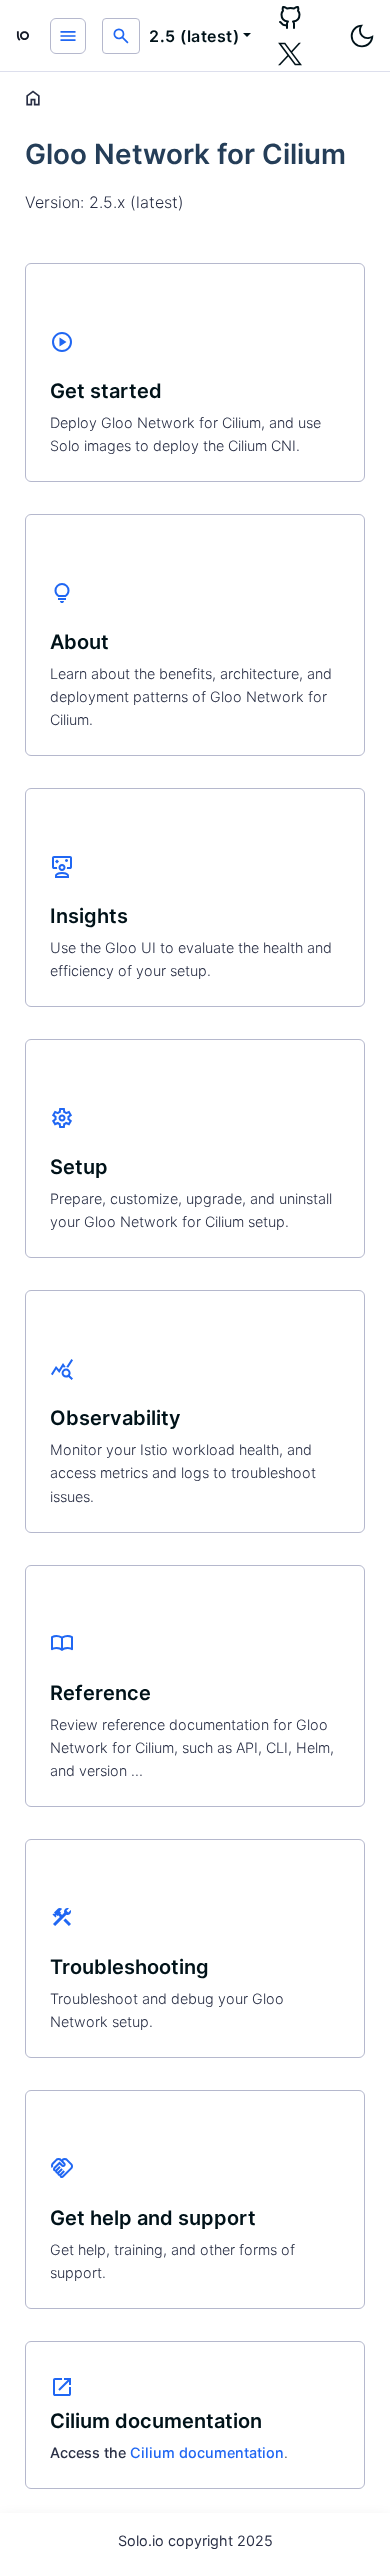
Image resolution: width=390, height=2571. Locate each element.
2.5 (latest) (194, 36)
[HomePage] (23, 36)
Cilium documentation (207, 2452)
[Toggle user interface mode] (362, 36)
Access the (90, 2452)
